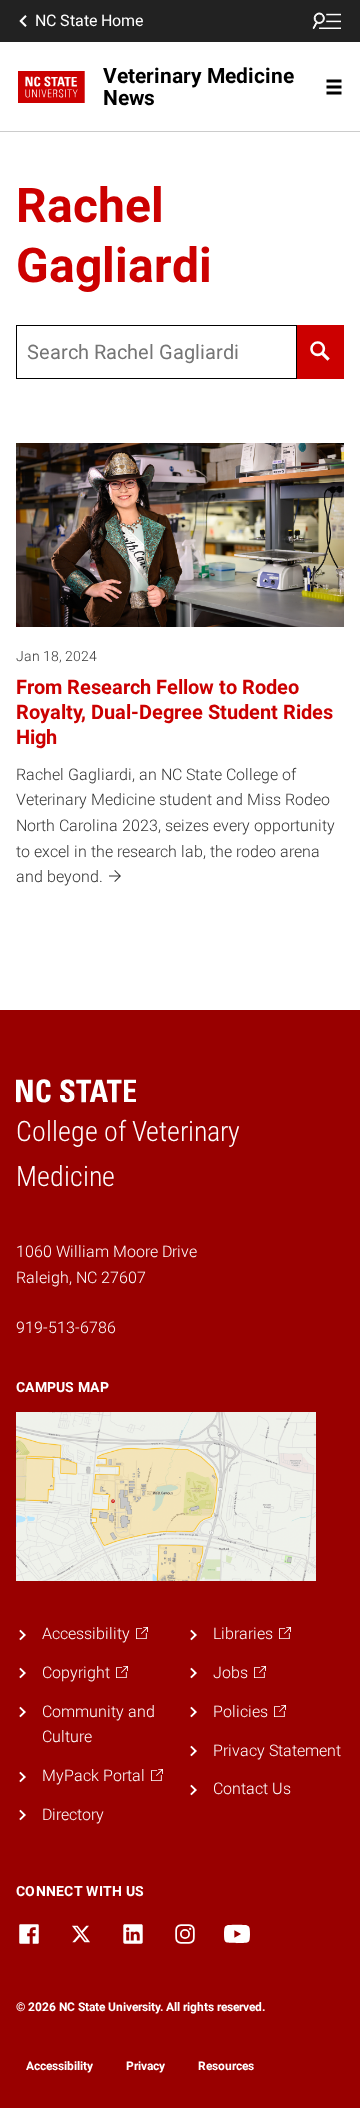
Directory (73, 1814)
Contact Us (252, 1788)
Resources (226, 2066)
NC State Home (89, 20)
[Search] (320, 352)
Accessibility (59, 2066)
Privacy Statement (277, 1750)
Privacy (145, 2066)
